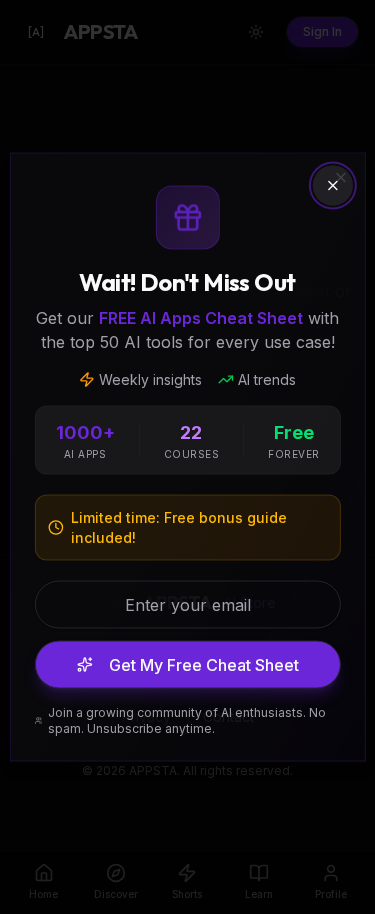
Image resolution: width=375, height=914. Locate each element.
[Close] (333, 186)
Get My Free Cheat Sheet (204, 665)
